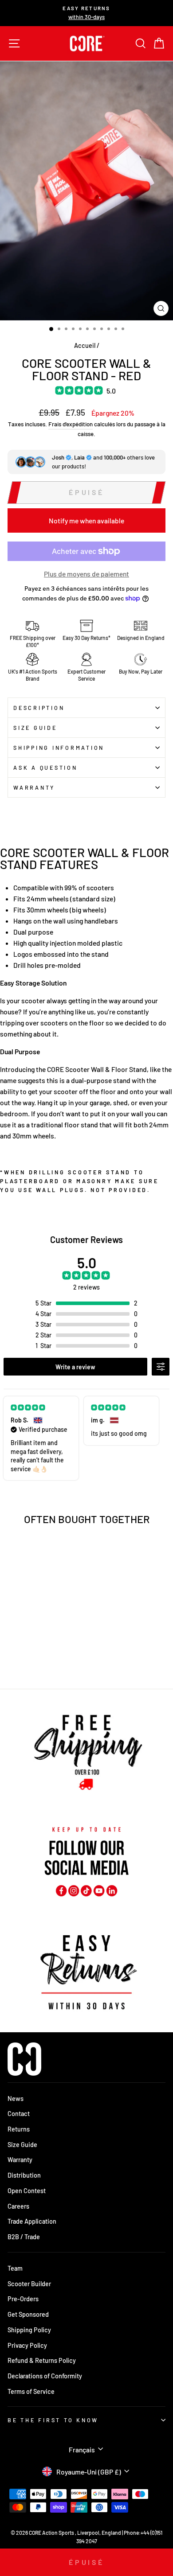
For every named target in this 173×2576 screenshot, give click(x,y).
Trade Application (32, 2221)
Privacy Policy (27, 2345)
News (16, 2099)
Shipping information (59, 748)
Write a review (75, 1367)
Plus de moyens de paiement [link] (86, 574)
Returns (19, 2129)
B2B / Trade (24, 2237)
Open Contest (27, 2191)
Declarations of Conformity (45, 2376)
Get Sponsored (28, 2314)
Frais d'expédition (71, 424)
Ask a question (45, 768)
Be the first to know (53, 2420)
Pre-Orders (23, 2299)
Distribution (24, 2175)
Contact (19, 2114)
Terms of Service (31, 2391)
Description (39, 708)
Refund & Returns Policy (42, 2360)
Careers (18, 2206)
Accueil (85, 345)
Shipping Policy (29, 2330)
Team (15, 2268)
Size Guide (35, 728)
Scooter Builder (29, 2284)
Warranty (34, 787)
